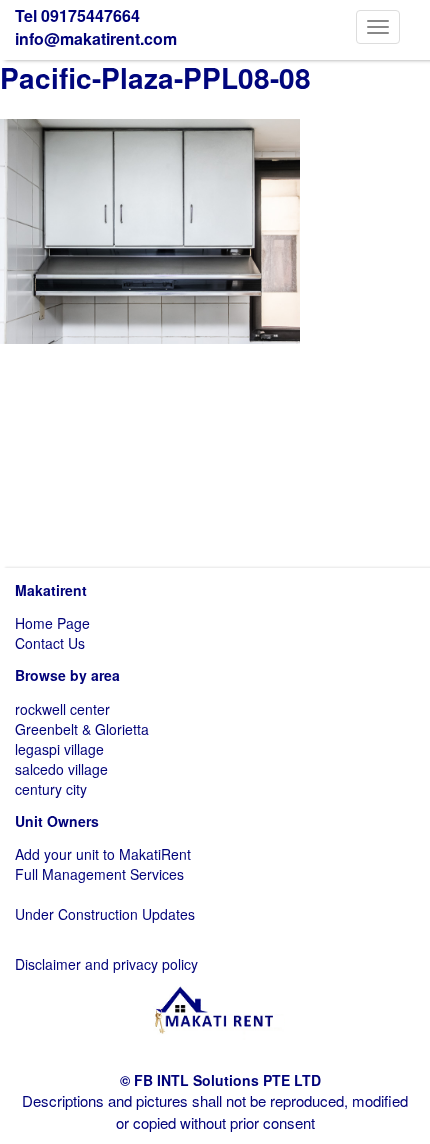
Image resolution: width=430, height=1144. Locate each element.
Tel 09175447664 (77, 15)
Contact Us (50, 643)
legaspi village (59, 749)
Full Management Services (99, 874)
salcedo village (61, 769)
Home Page (52, 623)
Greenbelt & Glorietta (82, 729)
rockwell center (62, 709)
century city (51, 789)
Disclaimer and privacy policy (106, 964)
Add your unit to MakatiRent (103, 854)
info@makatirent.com (96, 38)
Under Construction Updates (105, 914)
